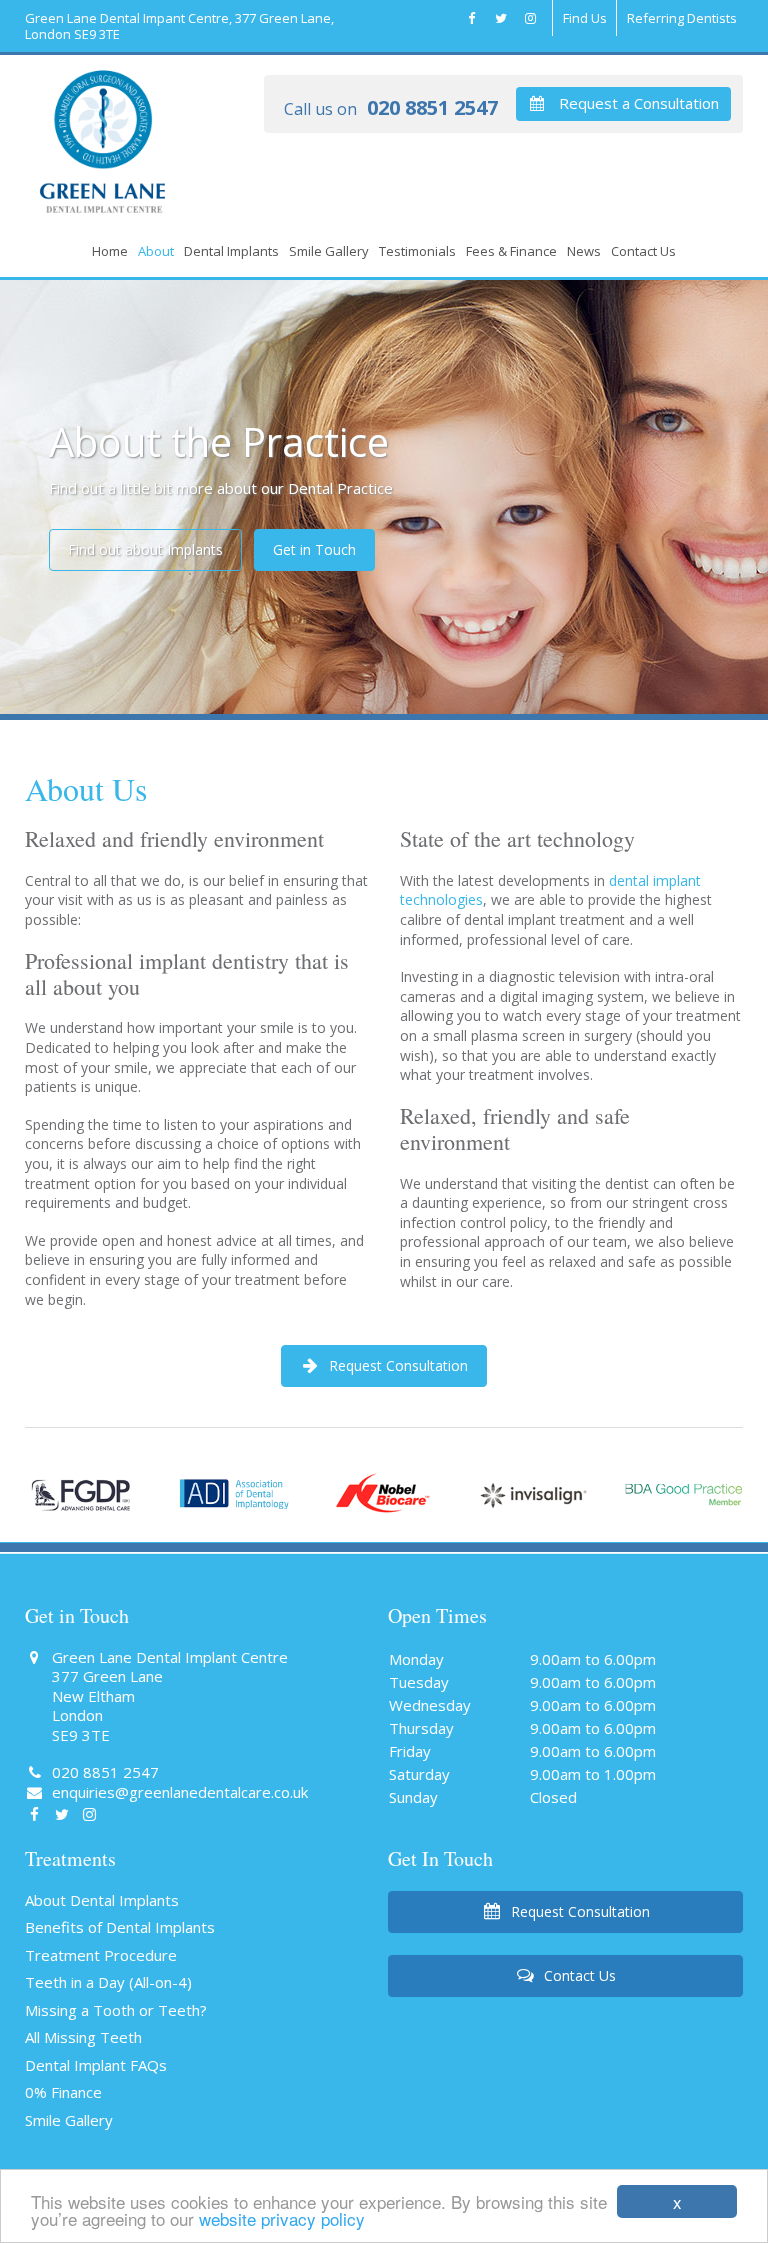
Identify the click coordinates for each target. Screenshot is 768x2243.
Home (110, 251)
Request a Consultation (637, 103)
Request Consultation (396, 1365)
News (584, 251)
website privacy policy (282, 2218)
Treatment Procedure (101, 1955)
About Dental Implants (102, 1900)
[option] (384, 500)
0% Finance (63, 2092)
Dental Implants (231, 251)
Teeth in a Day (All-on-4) (108, 1982)
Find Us (585, 18)
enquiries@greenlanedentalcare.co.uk (178, 1792)
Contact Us (643, 251)
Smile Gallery (329, 251)
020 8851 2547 (391, 109)
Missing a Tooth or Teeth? (116, 2010)
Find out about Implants (145, 549)
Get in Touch (314, 549)
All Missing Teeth (83, 2037)
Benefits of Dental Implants (120, 1927)
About (156, 251)
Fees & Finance (511, 251)
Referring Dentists (682, 18)
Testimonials (417, 251)
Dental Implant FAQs (96, 2065)
